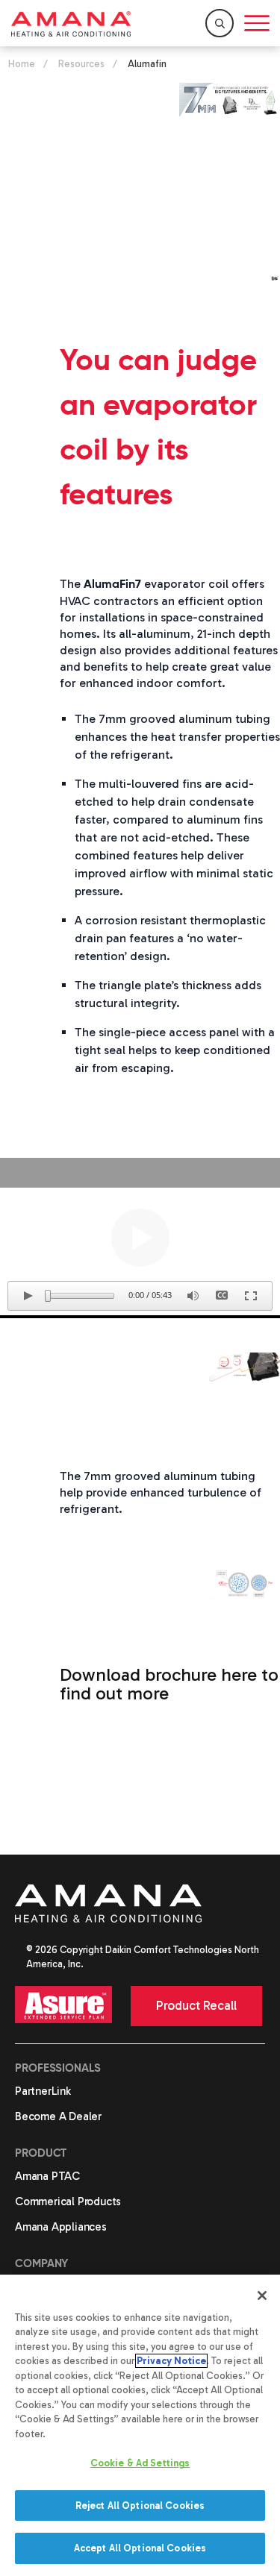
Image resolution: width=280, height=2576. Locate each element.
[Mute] (193, 1296)
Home (22, 64)
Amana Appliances (61, 2227)
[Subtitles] (222, 1296)
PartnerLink (43, 2091)
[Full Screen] (251, 1296)
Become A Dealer (58, 2116)
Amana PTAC (47, 2176)
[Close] (262, 2295)
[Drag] (48, 1296)
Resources (81, 64)
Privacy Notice (171, 2361)
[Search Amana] (220, 23)
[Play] (140, 1238)
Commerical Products (68, 2201)
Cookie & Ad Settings (140, 2463)
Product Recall (196, 2005)
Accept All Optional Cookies (140, 2548)
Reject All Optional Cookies (140, 2506)
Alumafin (147, 64)
